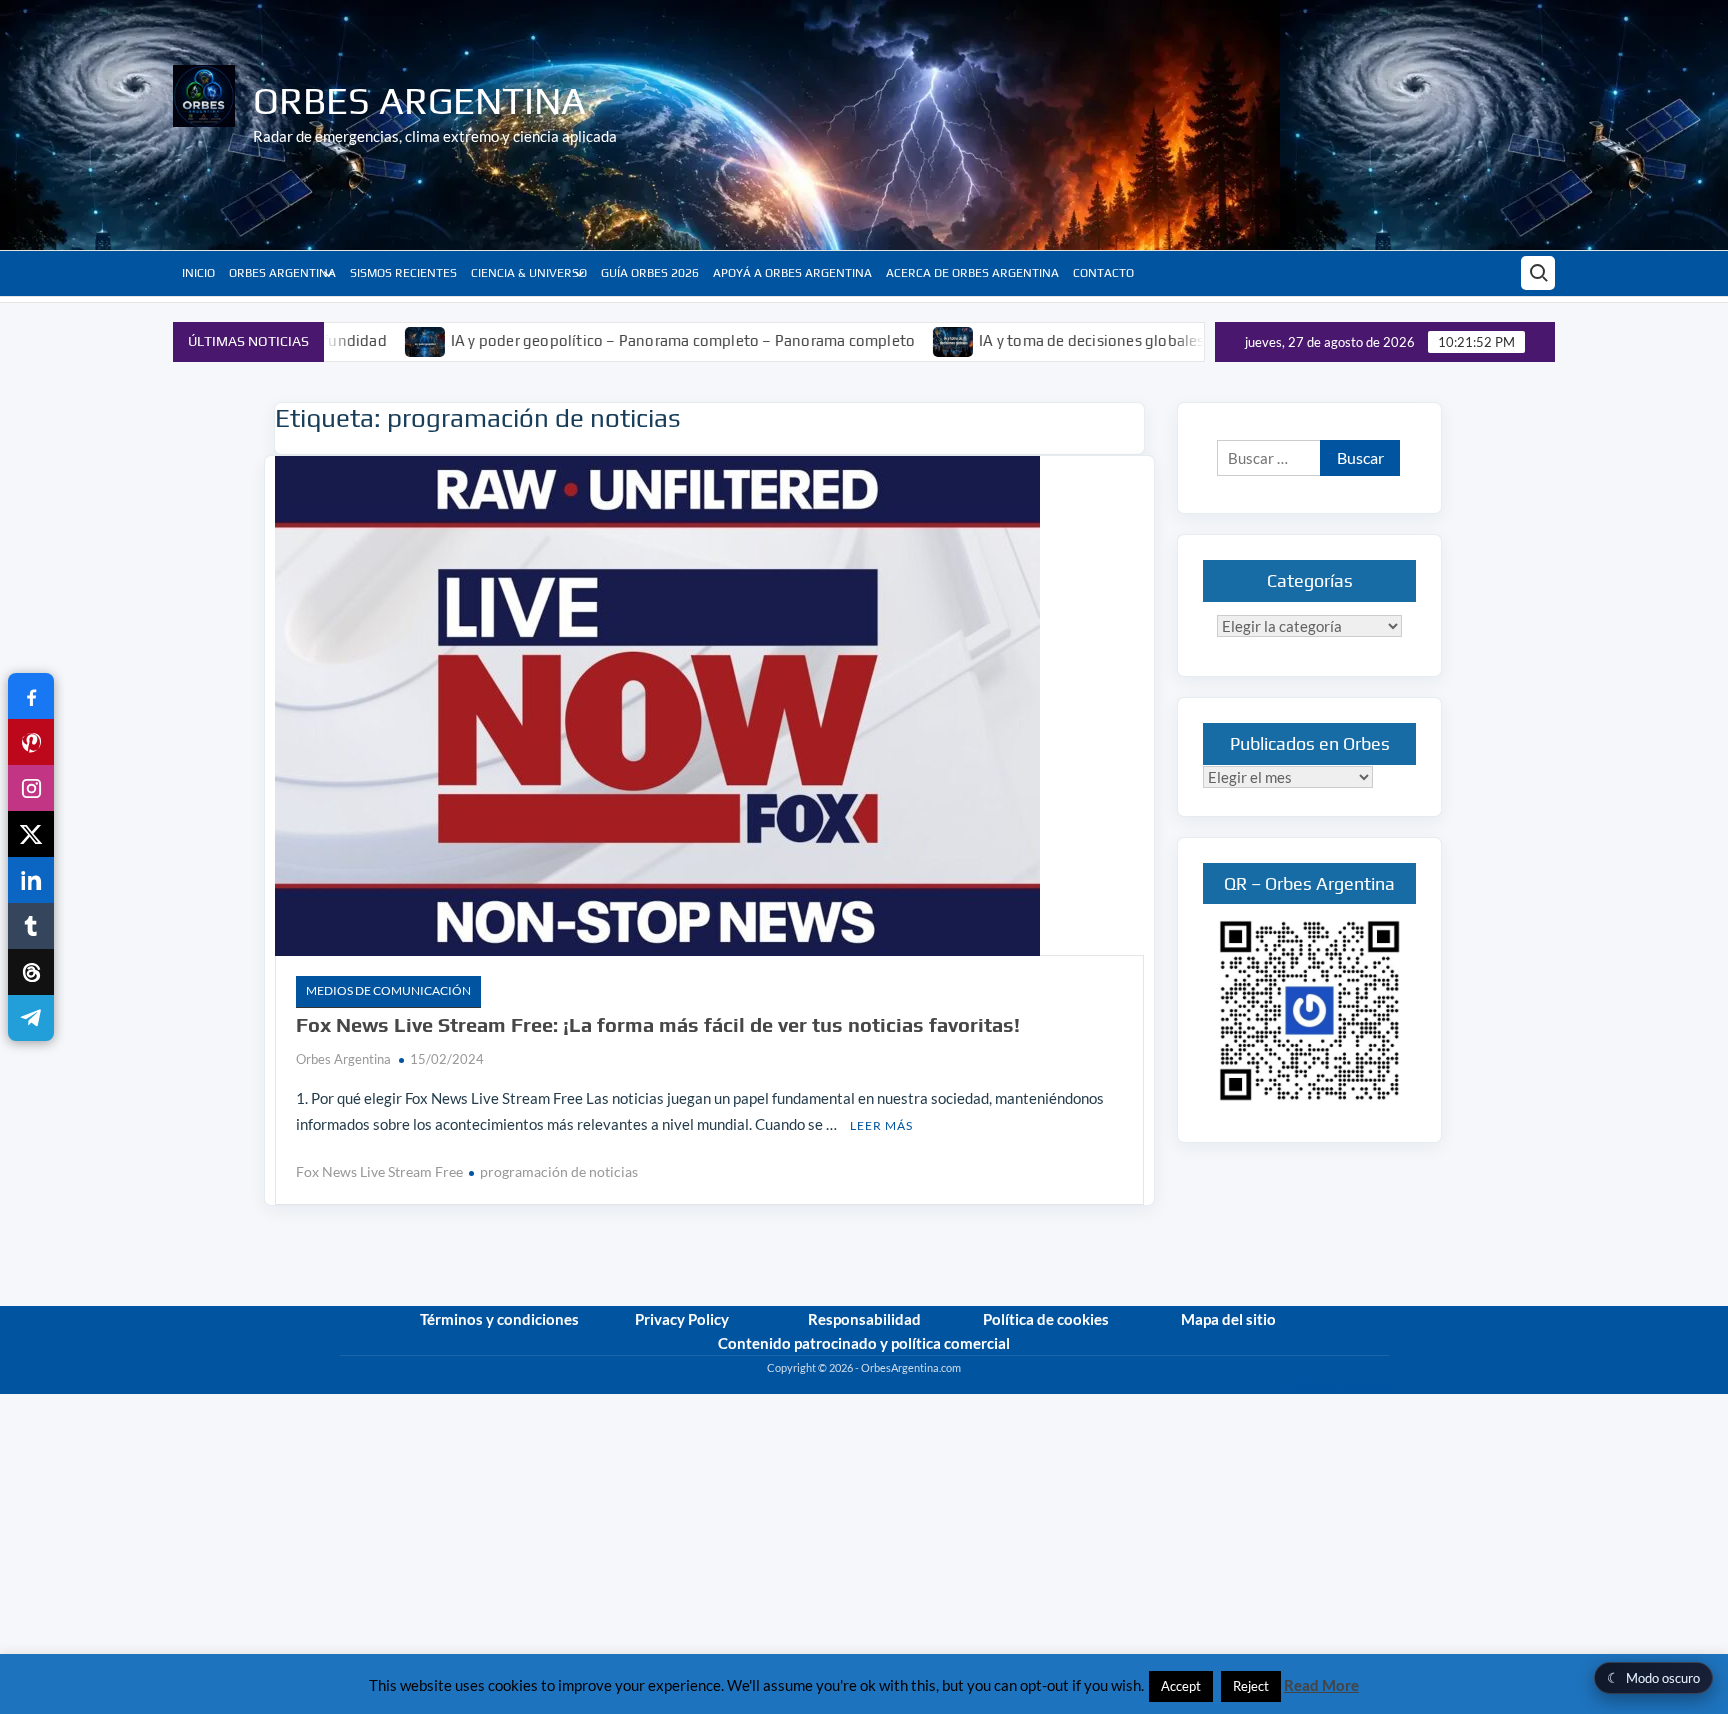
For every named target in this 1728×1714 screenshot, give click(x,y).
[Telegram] (31, 1018)
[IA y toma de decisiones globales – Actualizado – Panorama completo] (884, 340)
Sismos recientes (403, 273)
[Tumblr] (31, 926)
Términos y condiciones (499, 1319)
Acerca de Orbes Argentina (972, 273)
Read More (1321, 1685)
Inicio (198, 273)
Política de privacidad (1337, 1385)
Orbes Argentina (419, 100)
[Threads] (31, 972)
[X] (31, 834)
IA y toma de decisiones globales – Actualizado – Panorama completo (1149, 340)
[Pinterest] (31, 742)
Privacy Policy (682, 1319)
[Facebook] (31, 696)
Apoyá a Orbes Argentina (792, 273)
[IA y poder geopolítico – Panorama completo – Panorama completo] (356, 340)
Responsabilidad (864, 1319)
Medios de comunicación (388, 990)
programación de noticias (559, 1171)
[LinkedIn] (31, 880)
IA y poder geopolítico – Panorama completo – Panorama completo (613, 340)
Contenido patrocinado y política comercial (864, 1343)
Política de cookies (1046, 1319)
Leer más (881, 1125)
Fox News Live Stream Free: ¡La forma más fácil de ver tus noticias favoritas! (658, 1024)
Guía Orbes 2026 (650, 273)
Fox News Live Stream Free (379, 1171)
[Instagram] (31, 788)
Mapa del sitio (1228, 1319)
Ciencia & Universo (529, 273)
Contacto (1103, 273)
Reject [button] (1251, 1686)
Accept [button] (1181, 1686)
